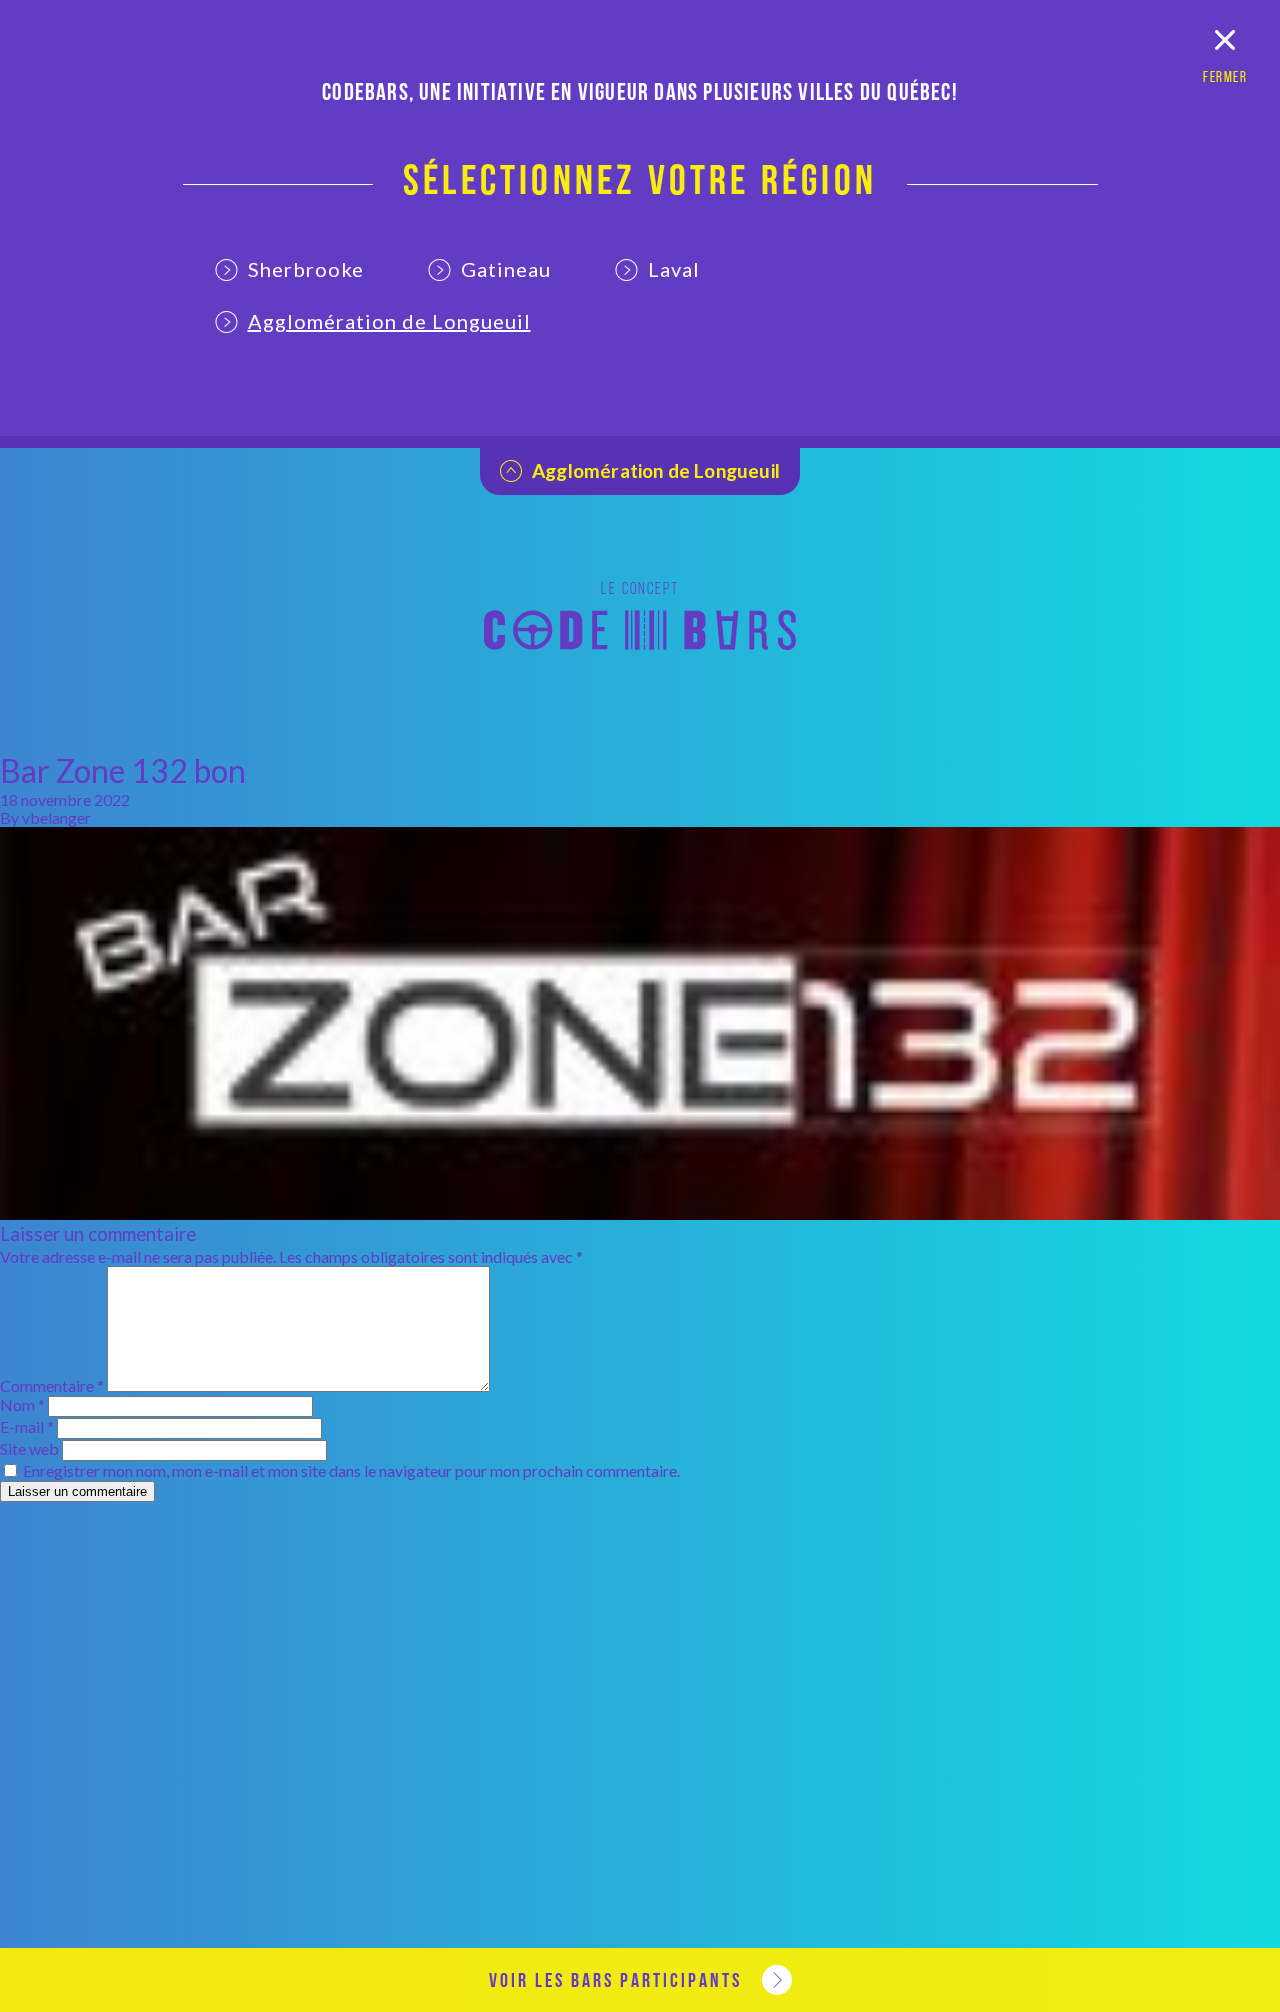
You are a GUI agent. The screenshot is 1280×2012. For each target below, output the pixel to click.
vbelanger (56, 817)
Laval (674, 269)
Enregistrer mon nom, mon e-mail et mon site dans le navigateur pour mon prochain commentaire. (351, 1470)
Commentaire (52, 1385)
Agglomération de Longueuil (389, 321)
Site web (29, 1448)
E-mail (27, 1426)
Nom (22, 1404)
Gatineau (506, 269)
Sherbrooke (306, 269)
